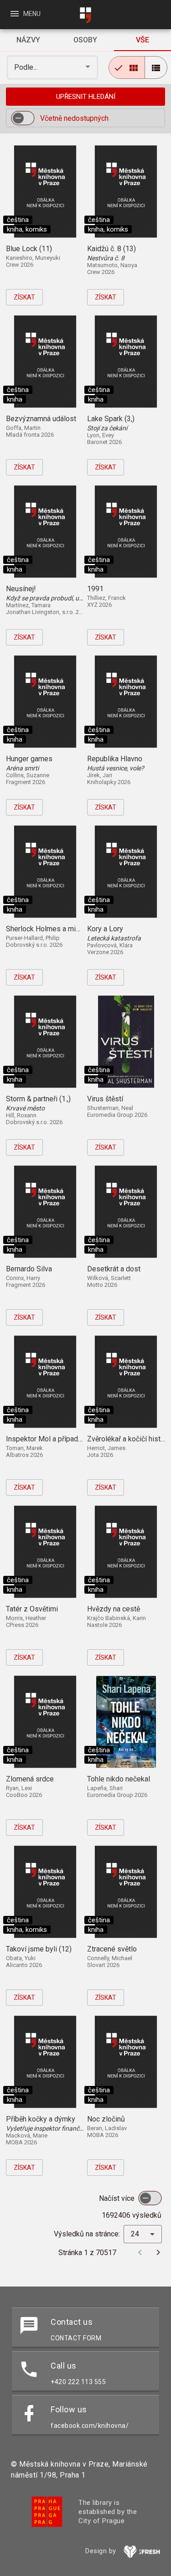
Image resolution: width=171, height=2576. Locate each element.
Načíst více (118, 2198)
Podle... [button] (27, 67)
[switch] (23, 118)
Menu (25, 14)
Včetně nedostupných (74, 118)
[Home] (86, 15)
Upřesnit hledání (86, 97)
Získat (24, 297)
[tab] (28, 40)
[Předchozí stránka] (140, 2252)
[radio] (127, 67)
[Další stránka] (158, 2252)
